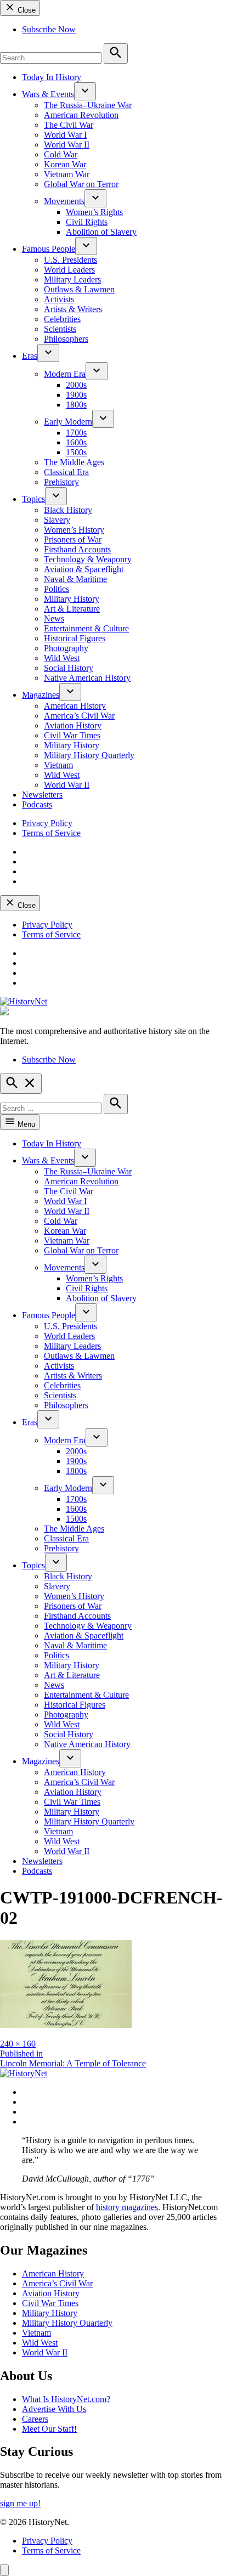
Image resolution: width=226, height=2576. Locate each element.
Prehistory (61, 482)
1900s (76, 395)
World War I (65, 135)
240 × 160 (18, 2044)
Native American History (87, 678)
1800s (76, 405)
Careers (35, 2419)
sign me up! (20, 2503)
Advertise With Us (54, 2409)
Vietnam (58, 765)
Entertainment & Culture (86, 628)
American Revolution (81, 115)
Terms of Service (51, 833)
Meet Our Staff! (49, 2429)
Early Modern (68, 422)
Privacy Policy (47, 823)
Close (26, 10)
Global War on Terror (81, 184)
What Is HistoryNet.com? (66, 2399)
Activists (59, 299)
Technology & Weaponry (88, 559)
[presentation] (85, 91)
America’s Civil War (79, 716)
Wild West (62, 658)
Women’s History (74, 530)
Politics (56, 589)
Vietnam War (67, 174)
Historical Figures (75, 638)
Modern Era (65, 374)
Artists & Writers (73, 309)
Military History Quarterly (89, 755)
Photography (66, 648)
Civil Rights (87, 222)
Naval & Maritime (75, 579)
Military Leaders (72, 279)
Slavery (57, 520)
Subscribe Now (49, 29)
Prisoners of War (73, 540)
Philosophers (66, 339)
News (54, 618)
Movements (64, 201)
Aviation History (73, 725)
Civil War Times (72, 735)
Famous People (49, 249)
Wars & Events (48, 94)
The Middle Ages (74, 462)
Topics (33, 499)
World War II (67, 145)
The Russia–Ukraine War (88, 105)
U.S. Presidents (70, 260)
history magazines (127, 2207)
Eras (30, 356)
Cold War (61, 154)
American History (75, 706)
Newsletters (42, 795)
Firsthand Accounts (77, 549)
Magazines (41, 695)
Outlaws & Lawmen (79, 289)
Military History (72, 599)
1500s (76, 452)
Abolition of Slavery (101, 232)
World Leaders (69, 270)
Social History (69, 668)
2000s (76, 385)
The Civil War (69, 125)
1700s (76, 433)
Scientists (60, 329)
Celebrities (62, 319)
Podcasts (37, 804)
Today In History (52, 77)
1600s (76, 442)
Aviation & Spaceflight (84, 569)
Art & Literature (72, 609)
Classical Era (66, 472)
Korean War (65, 164)
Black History (68, 510)
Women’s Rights (94, 212)
